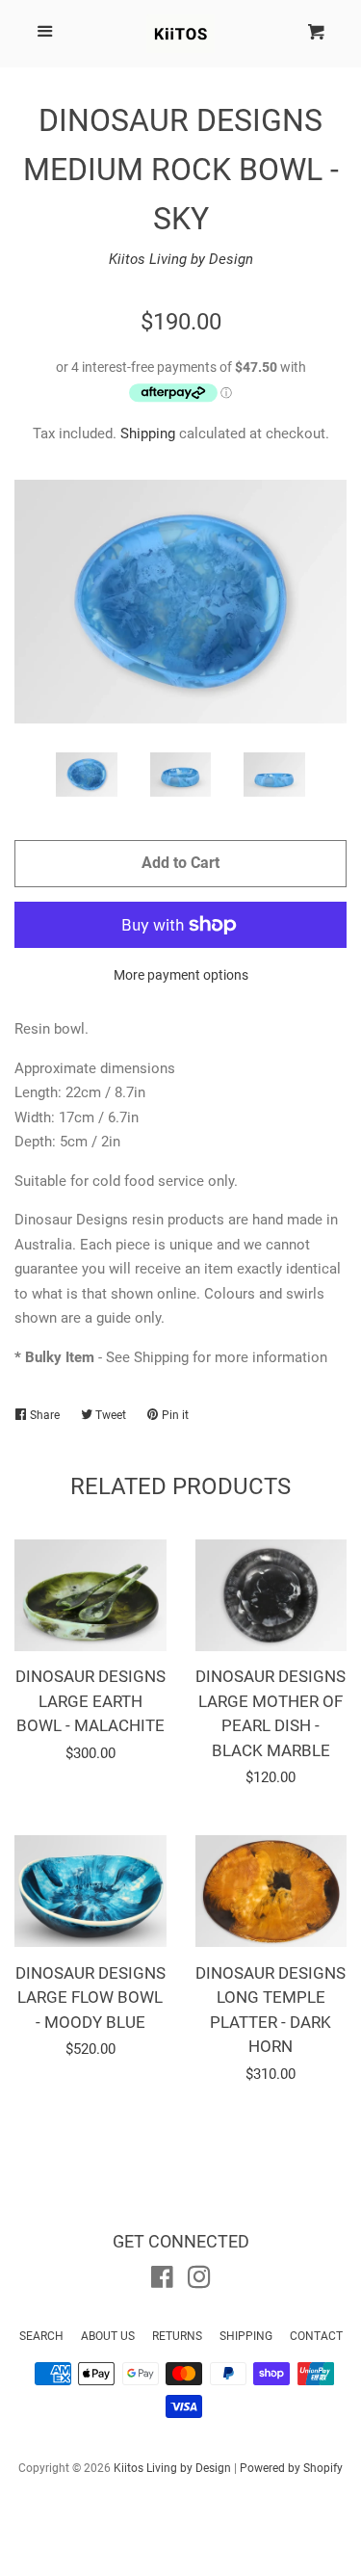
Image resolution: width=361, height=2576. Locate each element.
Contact (316, 2336)
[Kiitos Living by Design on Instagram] (199, 2281)
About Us (108, 2336)
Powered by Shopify (291, 2468)
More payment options (181, 975)
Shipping (148, 434)
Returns (177, 2336)
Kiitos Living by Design (181, 259)
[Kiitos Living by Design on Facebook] (162, 2281)
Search (41, 2336)
